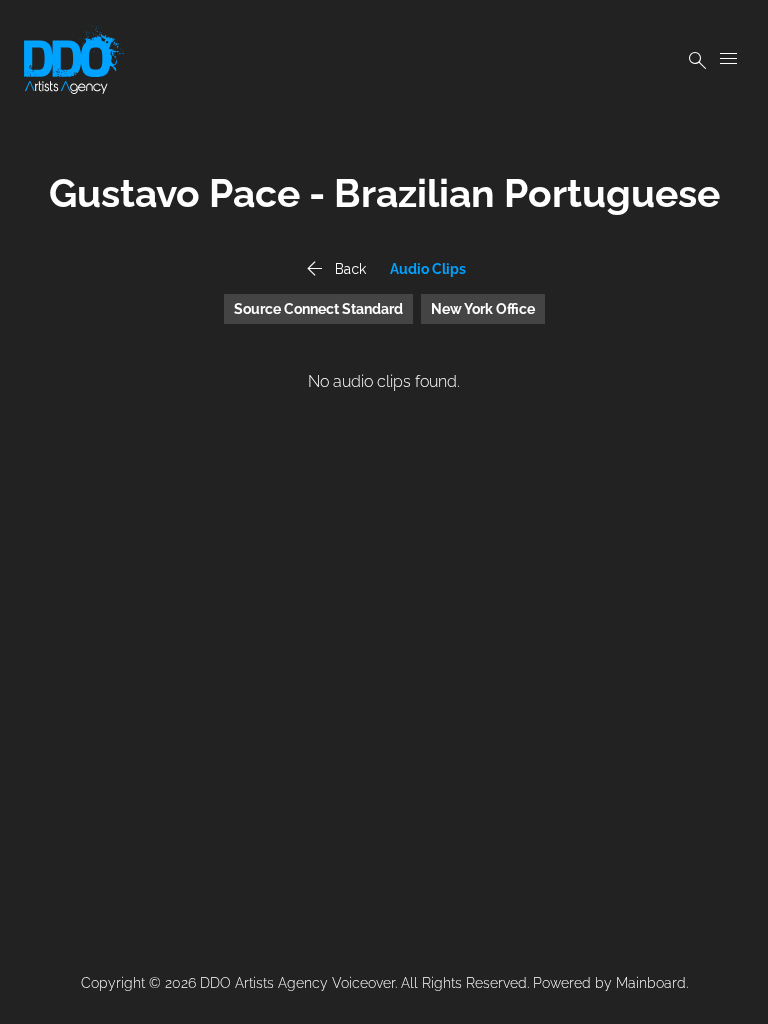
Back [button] (334, 269)
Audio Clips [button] (428, 269)
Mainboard (651, 983)
